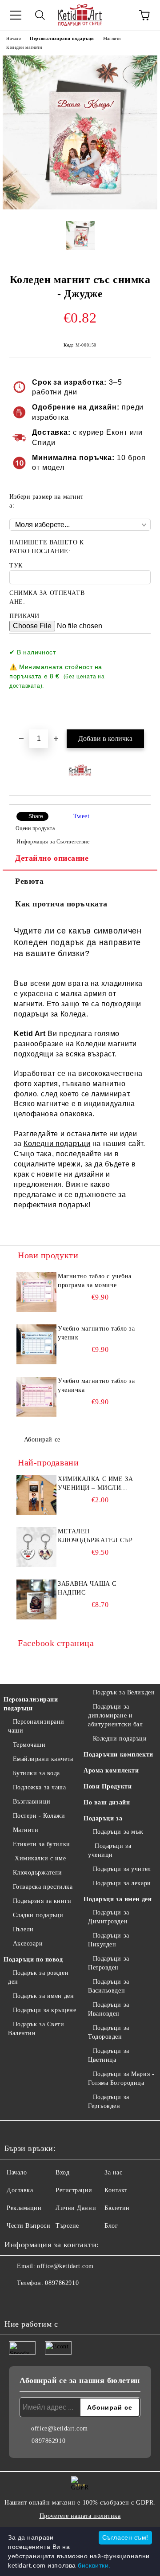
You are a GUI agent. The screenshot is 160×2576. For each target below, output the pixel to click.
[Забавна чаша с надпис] (36, 1599)
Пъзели (23, 1929)
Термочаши (29, 1745)
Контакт (116, 2190)
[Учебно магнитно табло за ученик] (36, 1344)
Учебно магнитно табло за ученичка (96, 1385)
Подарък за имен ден (43, 1996)
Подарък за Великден (124, 1692)
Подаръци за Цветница (109, 2055)
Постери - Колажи (39, 1816)
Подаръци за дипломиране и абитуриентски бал (116, 1715)
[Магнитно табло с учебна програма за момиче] (36, 1292)
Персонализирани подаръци (62, 38)
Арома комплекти (111, 1771)
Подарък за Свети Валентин (36, 2029)
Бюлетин (117, 2208)
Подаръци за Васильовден (109, 1986)
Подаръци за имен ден (118, 1899)
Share (36, 816)
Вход (62, 2172)
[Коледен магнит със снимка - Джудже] (80, 207)
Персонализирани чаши (36, 1726)
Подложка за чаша (40, 1787)
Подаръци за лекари (122, 1883)
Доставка (20, 2190)
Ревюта (29, 881)
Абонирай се (42, 1440)
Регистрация (74, 2190)
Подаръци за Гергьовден (109, 2101)
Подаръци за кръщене (44, 2010)
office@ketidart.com (65, 2266)
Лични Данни (76, 2208)
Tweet (82, 816)
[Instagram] (36, 2301)
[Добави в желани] (138, 648)
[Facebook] (16, 2301)
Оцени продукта (35, 828)
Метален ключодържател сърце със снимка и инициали (100, 1536)
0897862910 (62, 2283)
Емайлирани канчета (43, 1759)
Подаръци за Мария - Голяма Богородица (121, 2078)
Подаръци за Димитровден (109, 1917)
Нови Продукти (108, 1786)
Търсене (67, 2226)
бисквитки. (94, 2565)
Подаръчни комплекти (118, 1755)
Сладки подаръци (38, 1915)
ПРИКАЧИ (24, 616)
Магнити (112, 38)
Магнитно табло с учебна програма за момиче (95, 1281)
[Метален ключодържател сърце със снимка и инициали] (36, 1547)
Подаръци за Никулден (109, 1940)
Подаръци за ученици (110, 1850)
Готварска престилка (43, 1887)
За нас (113, 2172)
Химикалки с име (40, 1858)
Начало (14, 38)
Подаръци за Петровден (109, 1963)
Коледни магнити (24, 47)
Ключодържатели (37, 1873)
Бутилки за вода (36, 1773)
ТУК (16, 565)
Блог (111, 2226)
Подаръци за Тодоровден (109, 2032)
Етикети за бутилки (42, 1844)
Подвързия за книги (42, 1901)
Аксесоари (28, 1944)
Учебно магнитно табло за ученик (96, 1333)
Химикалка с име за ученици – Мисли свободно (95, 1484)
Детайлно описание (52, 858)
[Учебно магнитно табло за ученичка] (36, 1397)
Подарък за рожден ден (38, 1977)
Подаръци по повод (33, 1960)
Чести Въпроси (28, 2226)
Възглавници (32, 1802)
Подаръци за (103, 1818)
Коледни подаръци (57, 1144)
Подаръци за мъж (118, 1832)
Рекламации (24, 2208)
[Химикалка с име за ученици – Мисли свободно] (36, 1495)
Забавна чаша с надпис (87, 1588)
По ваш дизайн (107, 1802)
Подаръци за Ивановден (109, 2009)
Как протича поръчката (61, 904)
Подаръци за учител (122, 1869)
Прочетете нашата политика (80, 2516)
